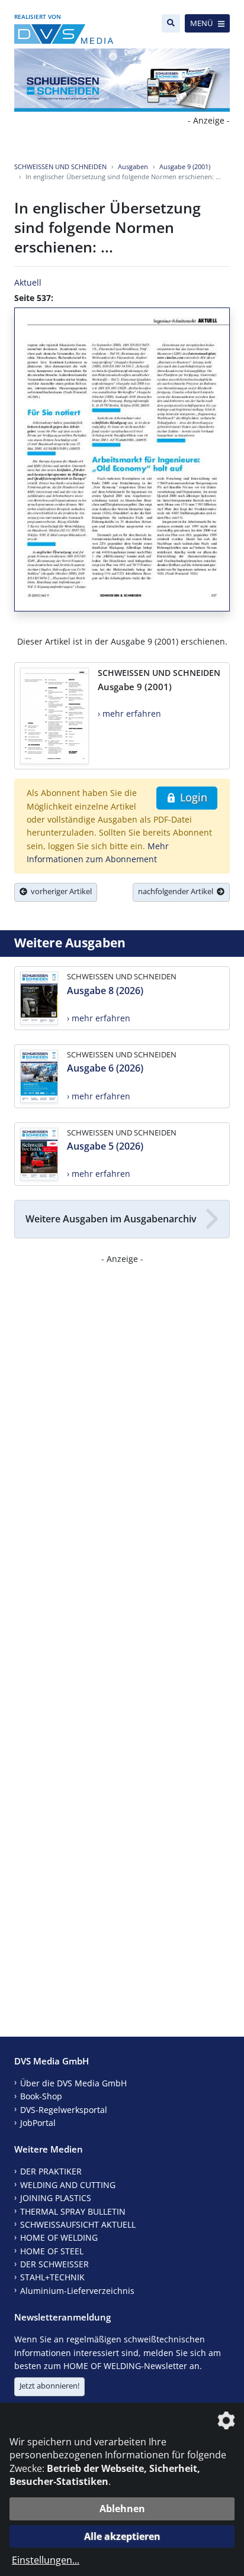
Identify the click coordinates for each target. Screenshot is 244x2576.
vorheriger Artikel (60, 891)
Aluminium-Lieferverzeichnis (77, 2291)
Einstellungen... (46, 2560)
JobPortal (38, 2123)
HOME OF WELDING (59, 2237)
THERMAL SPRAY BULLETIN (73, 2211)
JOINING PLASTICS (56, 2198)
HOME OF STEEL (52, 2251)
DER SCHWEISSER (54, 2264)
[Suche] (171, 23)
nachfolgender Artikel (177, 891)
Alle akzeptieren (122, 2536)
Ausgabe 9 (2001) (185, 166)
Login (192, 797)
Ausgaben (133, 166)
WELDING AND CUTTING (68, 2185)
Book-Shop (41, 2096)
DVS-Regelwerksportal (64, 2110)
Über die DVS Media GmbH (73, 2083)
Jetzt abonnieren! (49, 2386)
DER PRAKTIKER (51, 2171)
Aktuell (28, 282)
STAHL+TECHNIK (52, 2277)
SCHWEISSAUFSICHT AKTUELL (78, 2224)
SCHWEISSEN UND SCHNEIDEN (60, 166)
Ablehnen (122, 2509)
